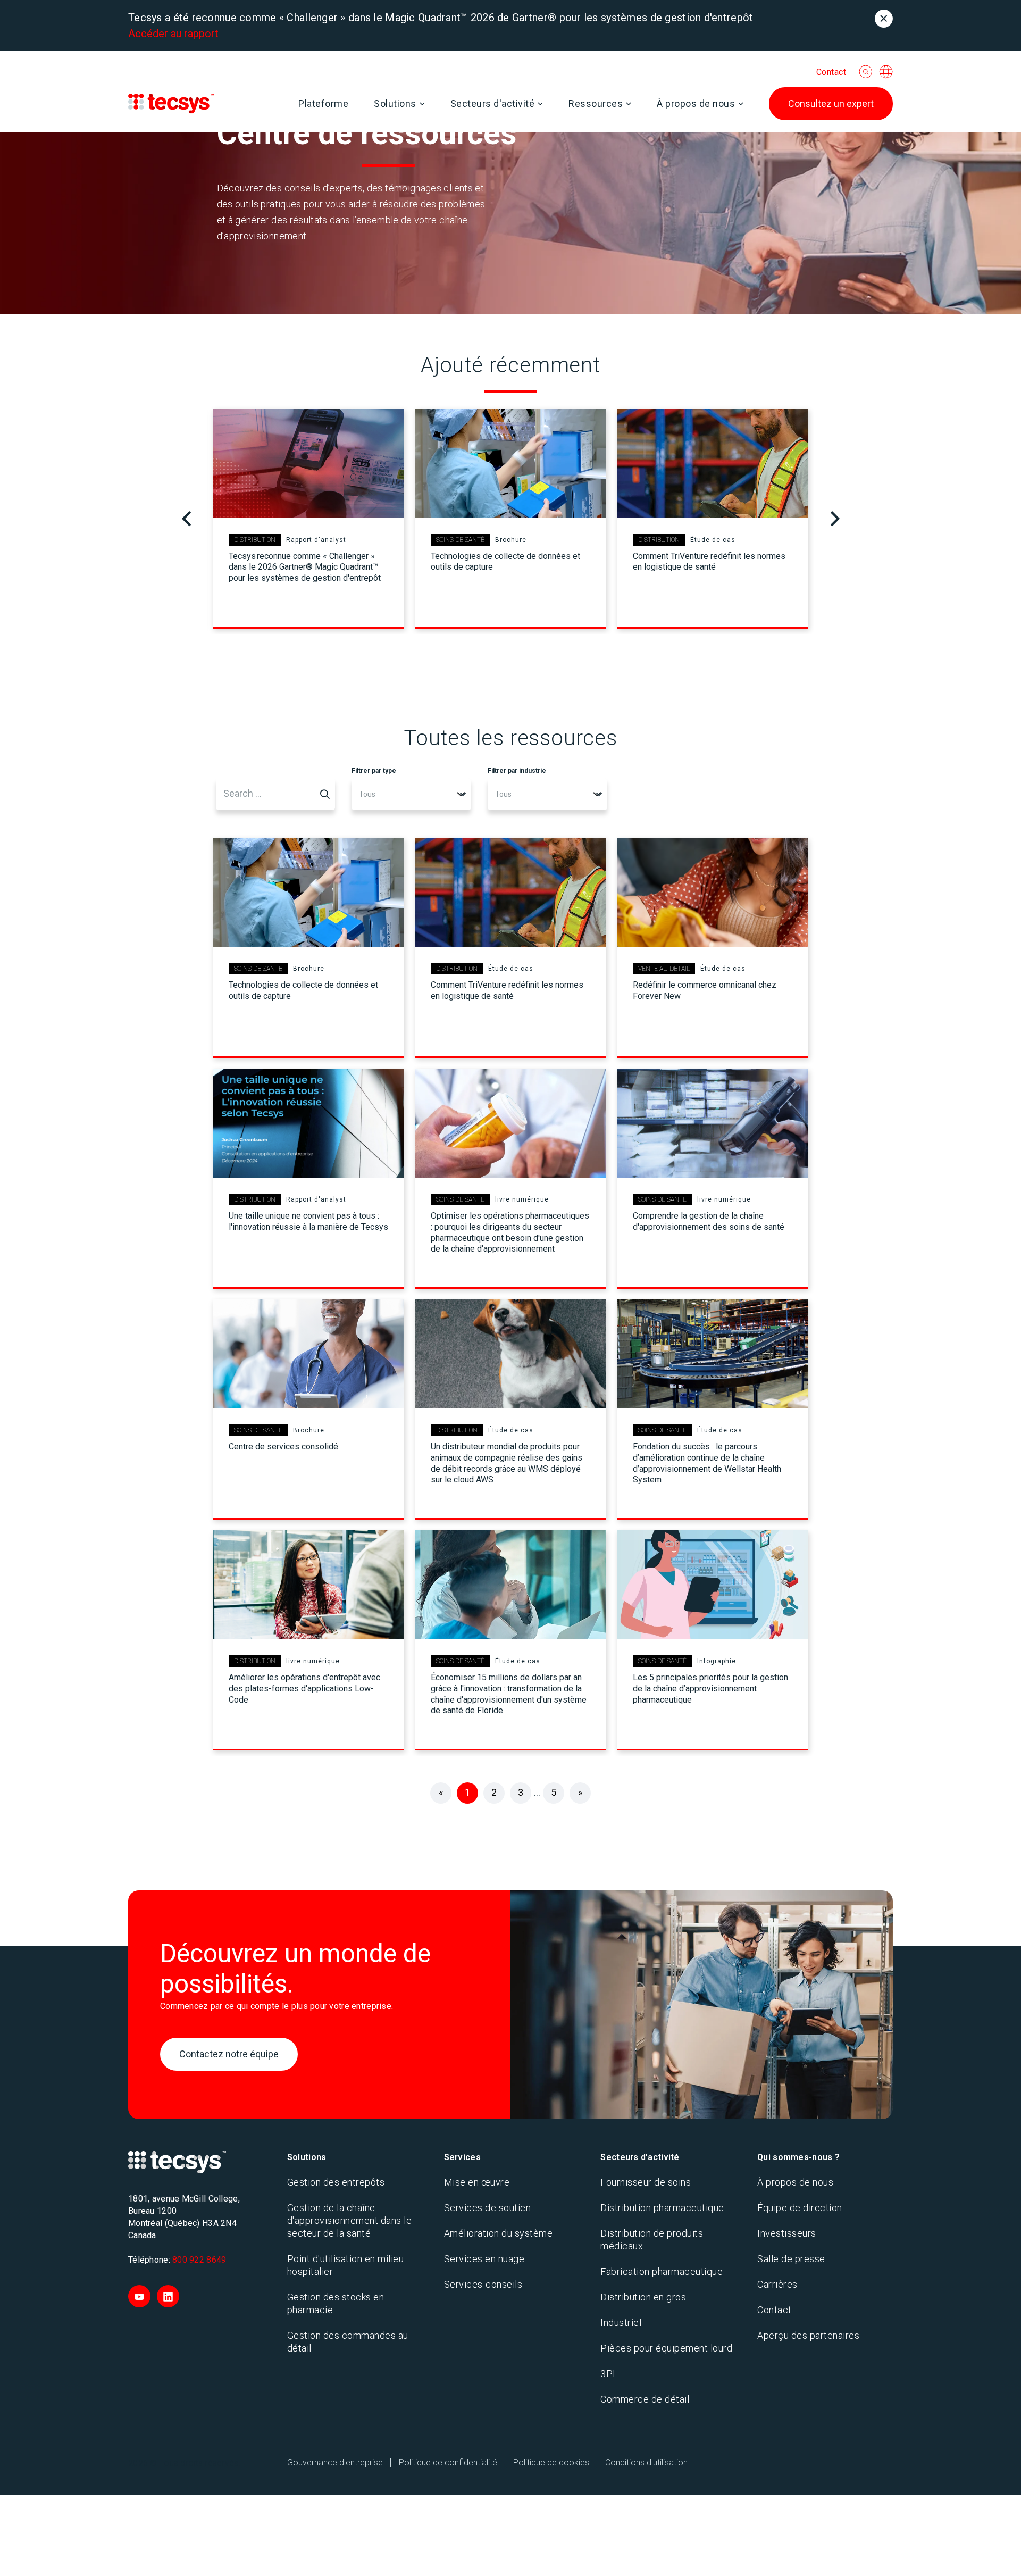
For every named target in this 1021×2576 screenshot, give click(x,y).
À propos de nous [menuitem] (795, 2182)
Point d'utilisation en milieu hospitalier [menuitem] (346, 2265)
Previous (186, 519)
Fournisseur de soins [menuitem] (646, 2182)
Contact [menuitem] (775, 2310)
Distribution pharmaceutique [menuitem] (662, 2208)
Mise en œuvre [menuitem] (477, 2182)
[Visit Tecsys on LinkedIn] (168, 2296)
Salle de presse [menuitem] (791, 2259)
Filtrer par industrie (517, 771)
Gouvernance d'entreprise (335, 2462)
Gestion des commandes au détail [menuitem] (348, 2342)
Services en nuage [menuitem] (484, 2259)
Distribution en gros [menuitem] (643, 2297)
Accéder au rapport (173, 34)
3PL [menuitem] (609, 2374)
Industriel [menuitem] (621, 2323)
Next (835, 519)
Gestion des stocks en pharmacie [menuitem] (336, 2303)
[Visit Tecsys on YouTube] (139, 2296)
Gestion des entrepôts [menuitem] (336, 2182)
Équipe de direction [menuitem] (800, 2208)
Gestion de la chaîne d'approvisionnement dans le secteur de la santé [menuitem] (350, 2220)
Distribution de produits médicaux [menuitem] (652, 2240)
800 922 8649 (199, 2260)
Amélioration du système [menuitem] (499, 2233)
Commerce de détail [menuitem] (645, 2399)
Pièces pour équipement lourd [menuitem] (666, 2348)
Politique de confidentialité (448, 2462)
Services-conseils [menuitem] (483, 2284)
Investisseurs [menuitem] (787, 2233)
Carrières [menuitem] (777, 2284)
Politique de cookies (551, 2462)
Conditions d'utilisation (646, 2462)
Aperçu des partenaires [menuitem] (808, 2335)
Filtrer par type (374, 771)
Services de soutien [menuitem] (488, 2208)
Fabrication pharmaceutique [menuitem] (662, 2271)
